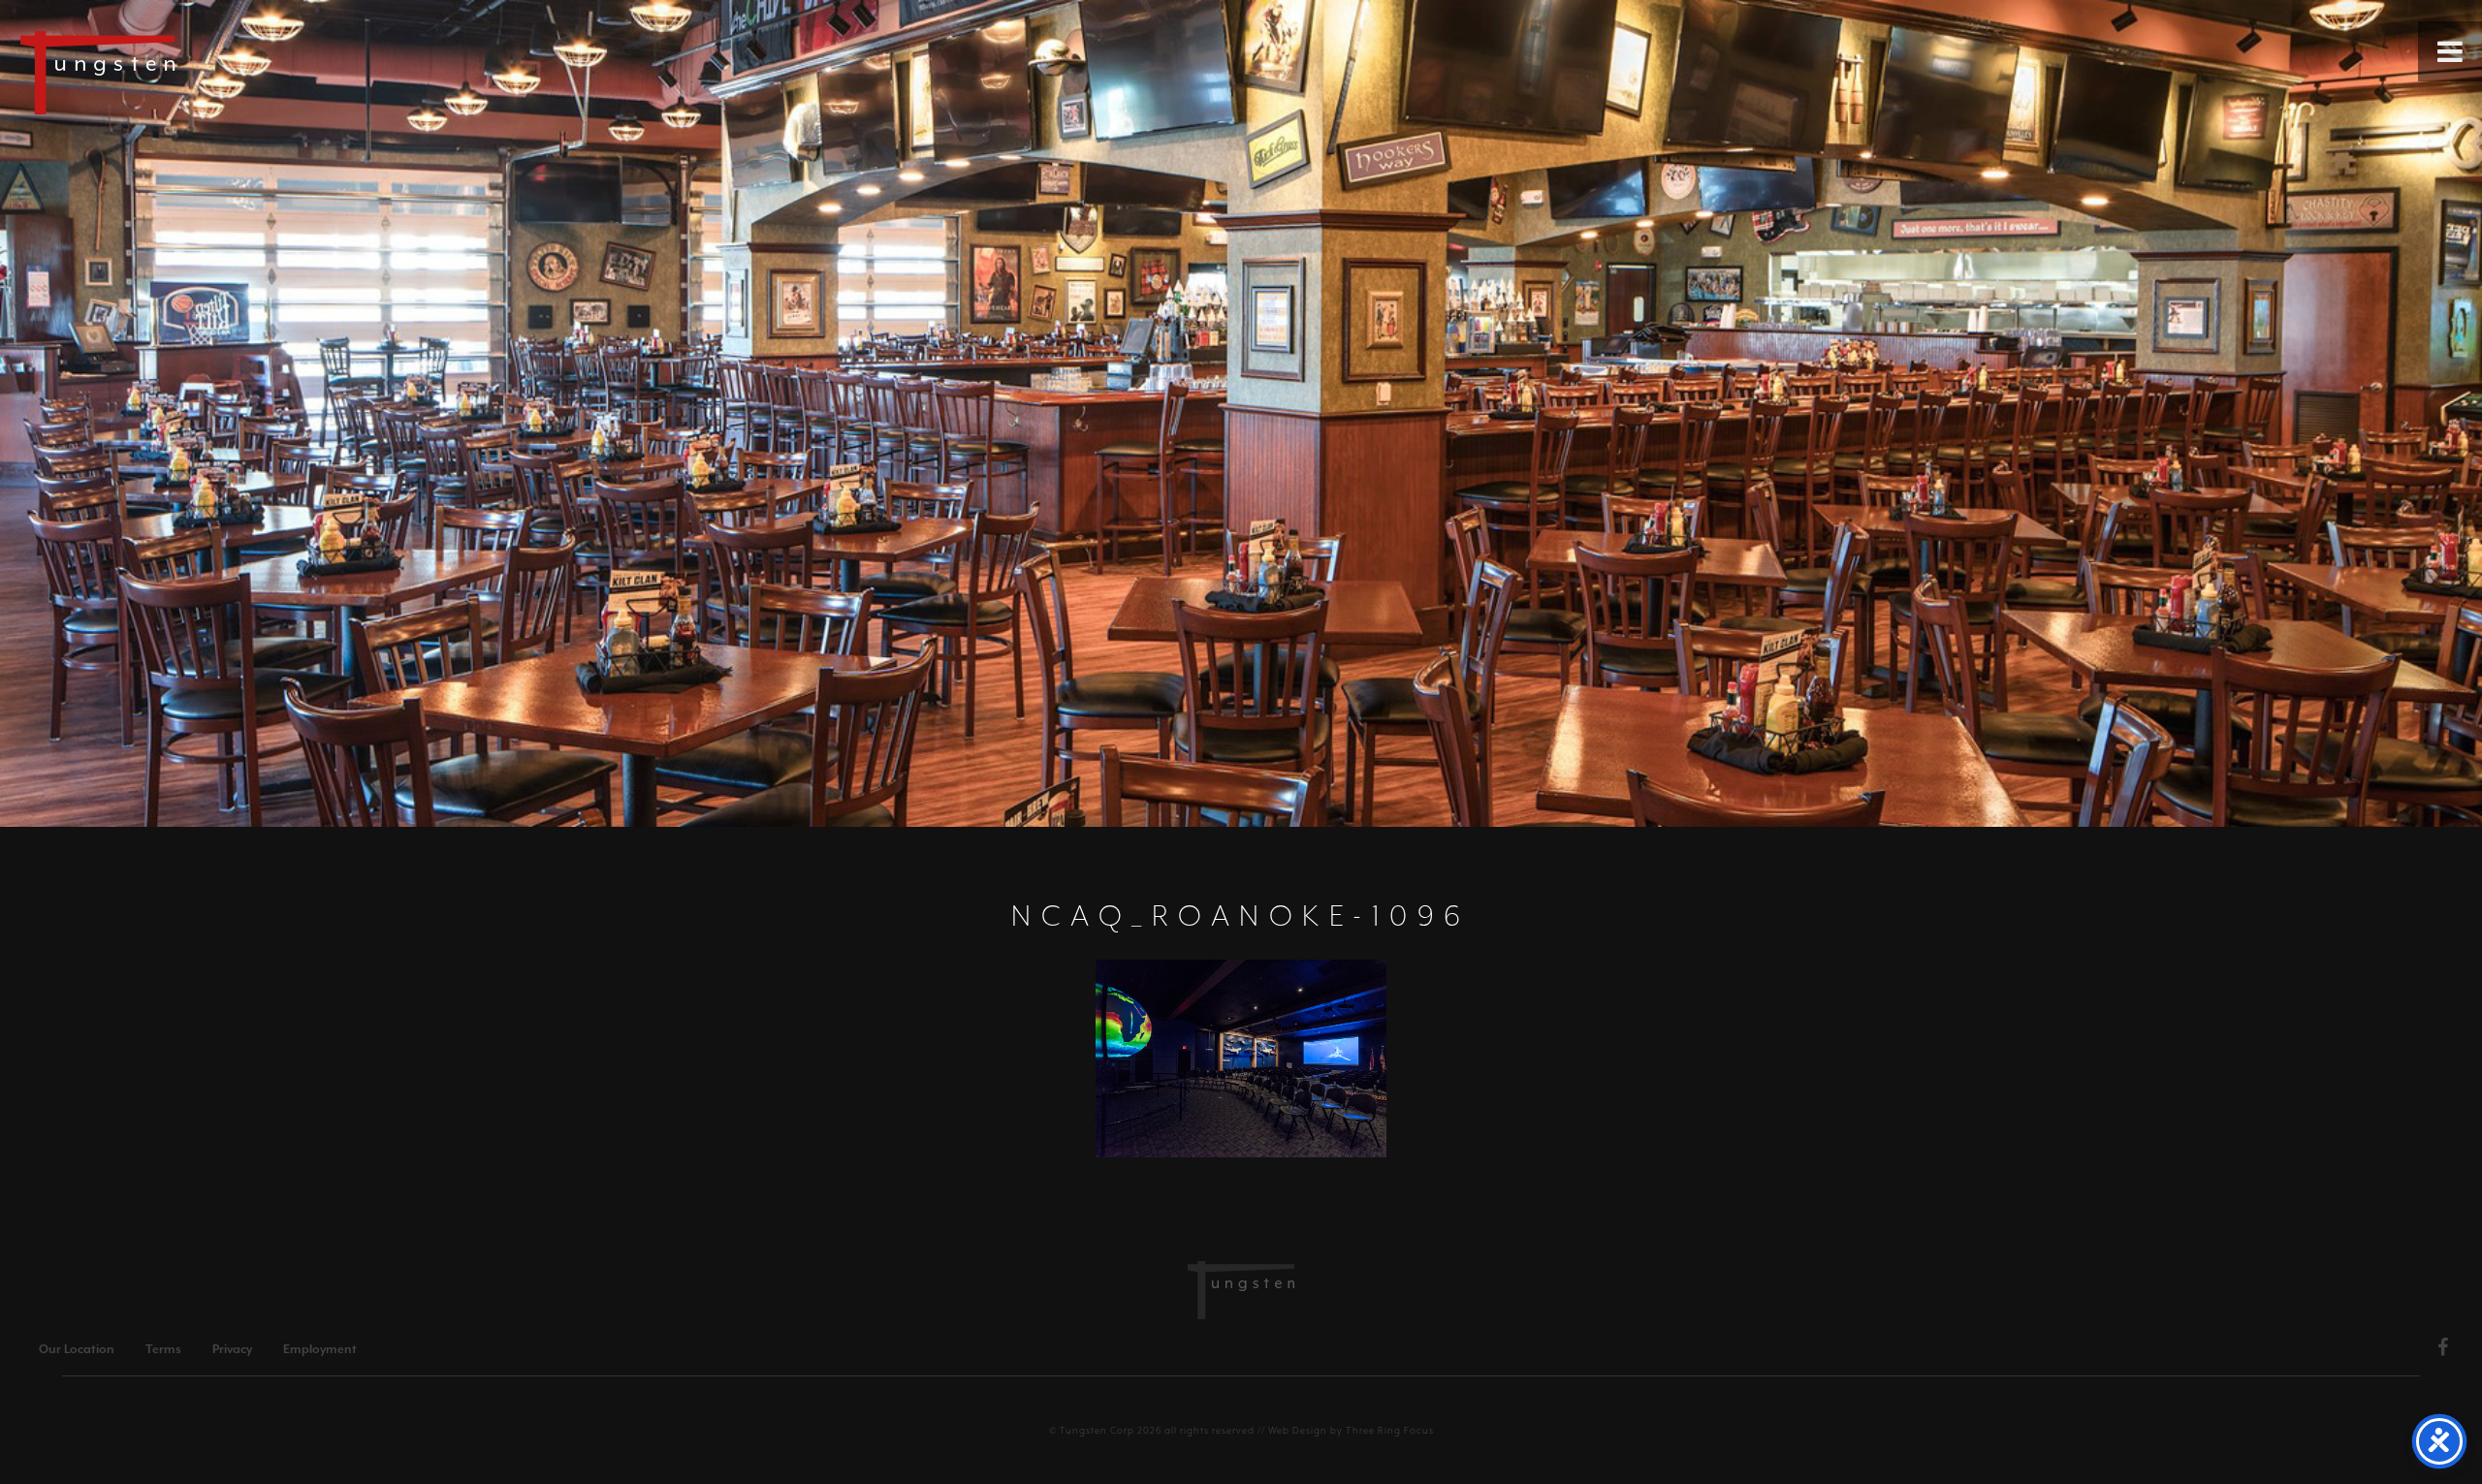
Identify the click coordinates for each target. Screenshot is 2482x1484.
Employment (320, 1349)
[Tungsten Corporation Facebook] (2443, 1350)
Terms (163, 1349)
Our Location (77, 1349)
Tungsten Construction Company (165, 72)
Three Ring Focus (1390, 1430)
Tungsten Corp (1097, 1430)
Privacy (232, 1349)
